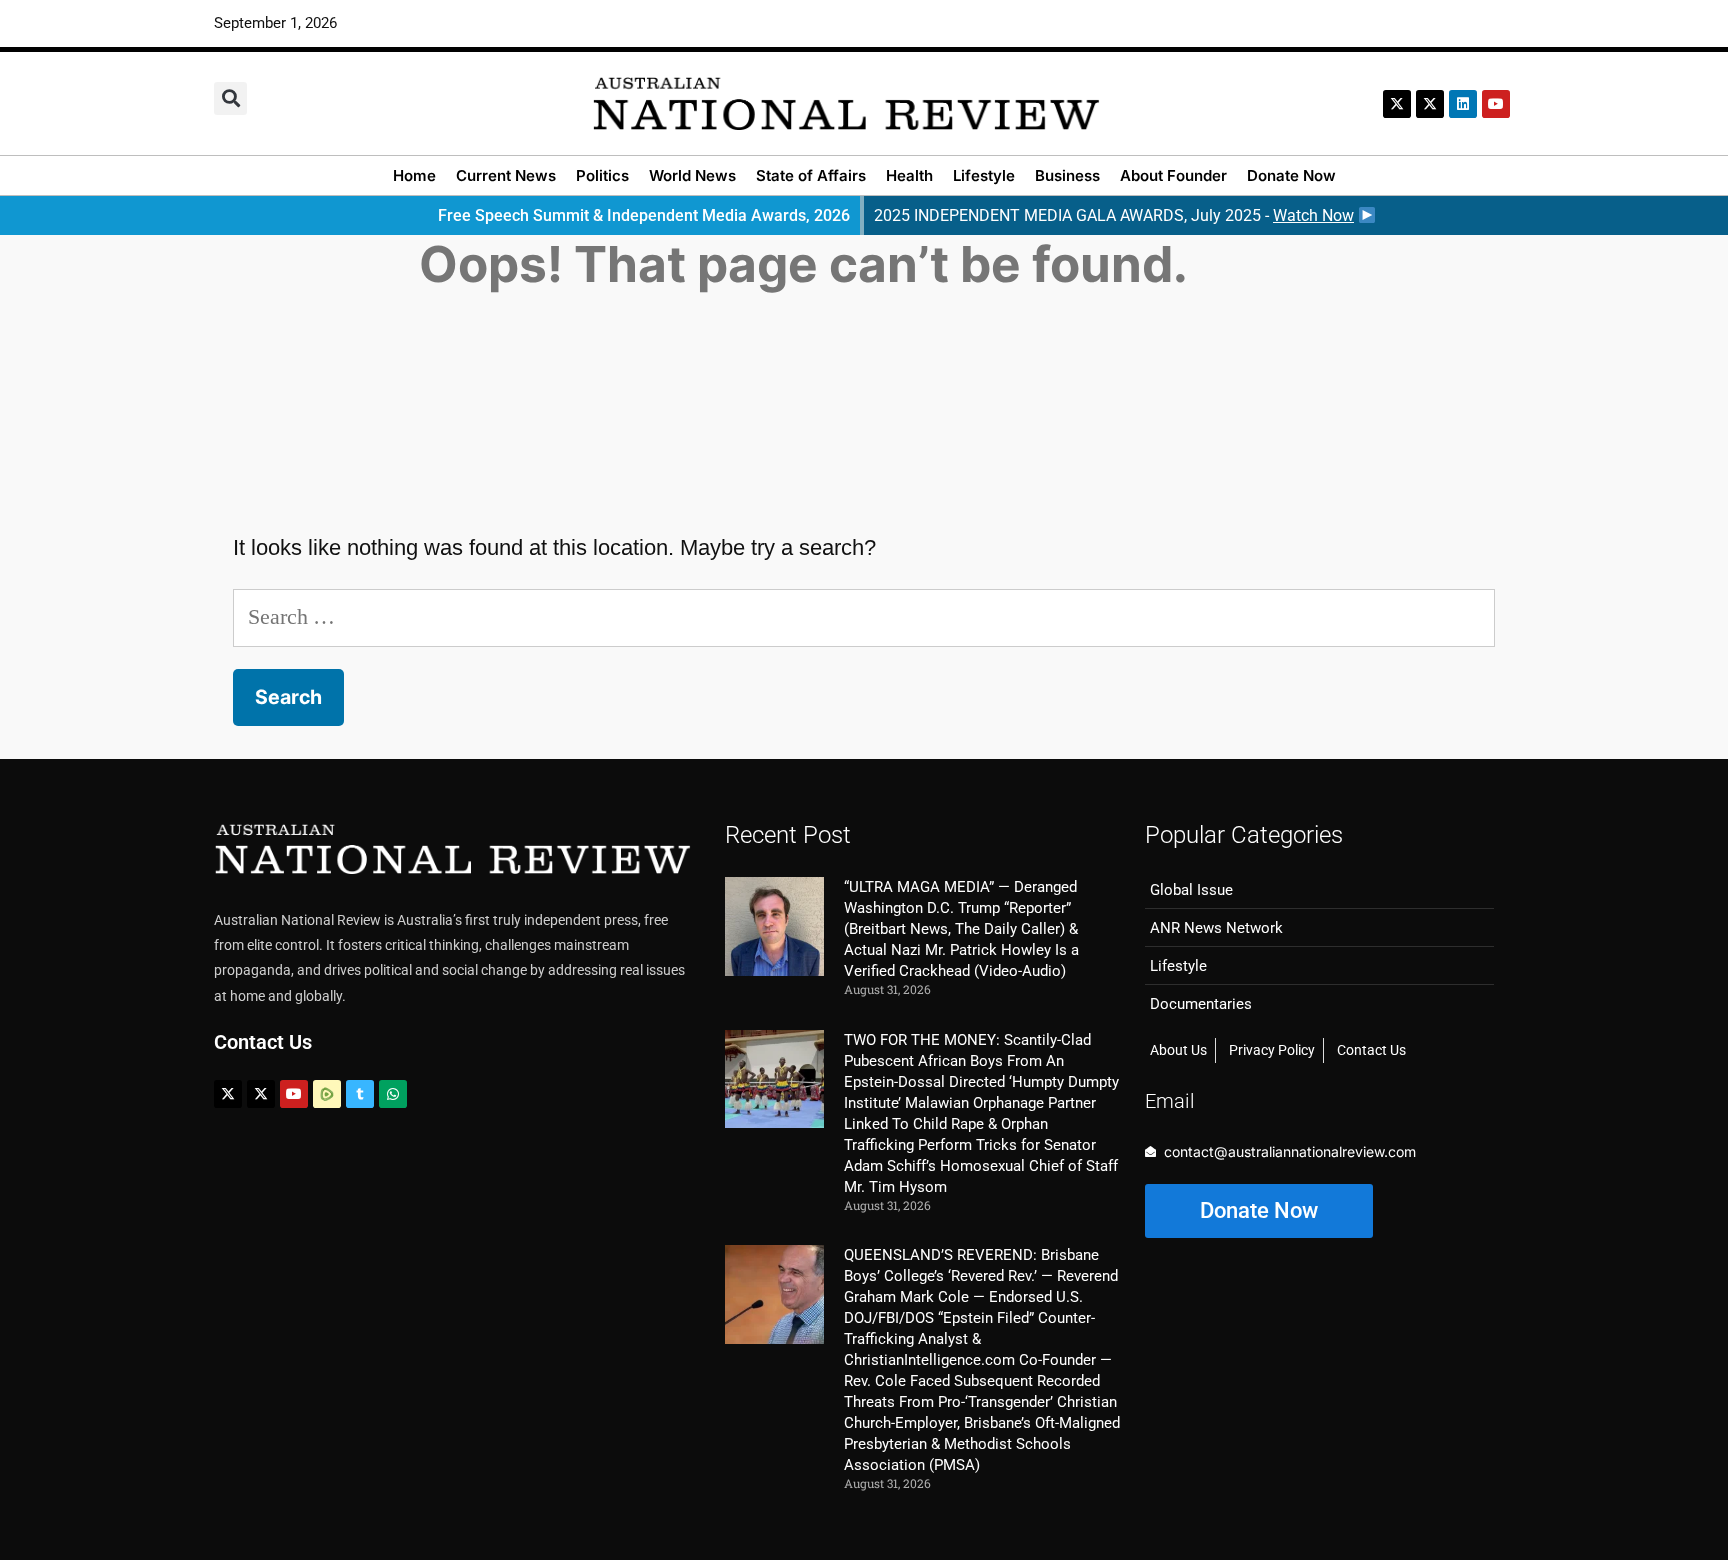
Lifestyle (984, 175)
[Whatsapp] (393, 1094)
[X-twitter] (1397, 104)
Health (909, 175)
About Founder (1173, 175)
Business (1067, 175)
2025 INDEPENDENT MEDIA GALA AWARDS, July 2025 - (1114, 215)
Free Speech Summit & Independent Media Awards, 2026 (644, 215)
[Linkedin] (1463, 104)
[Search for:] (864, 616)
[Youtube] (294, 1094)
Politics (602, 175)
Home (414, 175)
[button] (230, 98)
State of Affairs (811, 175)
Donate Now (1291, 175)
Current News (506, 175)
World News (692, 175)
